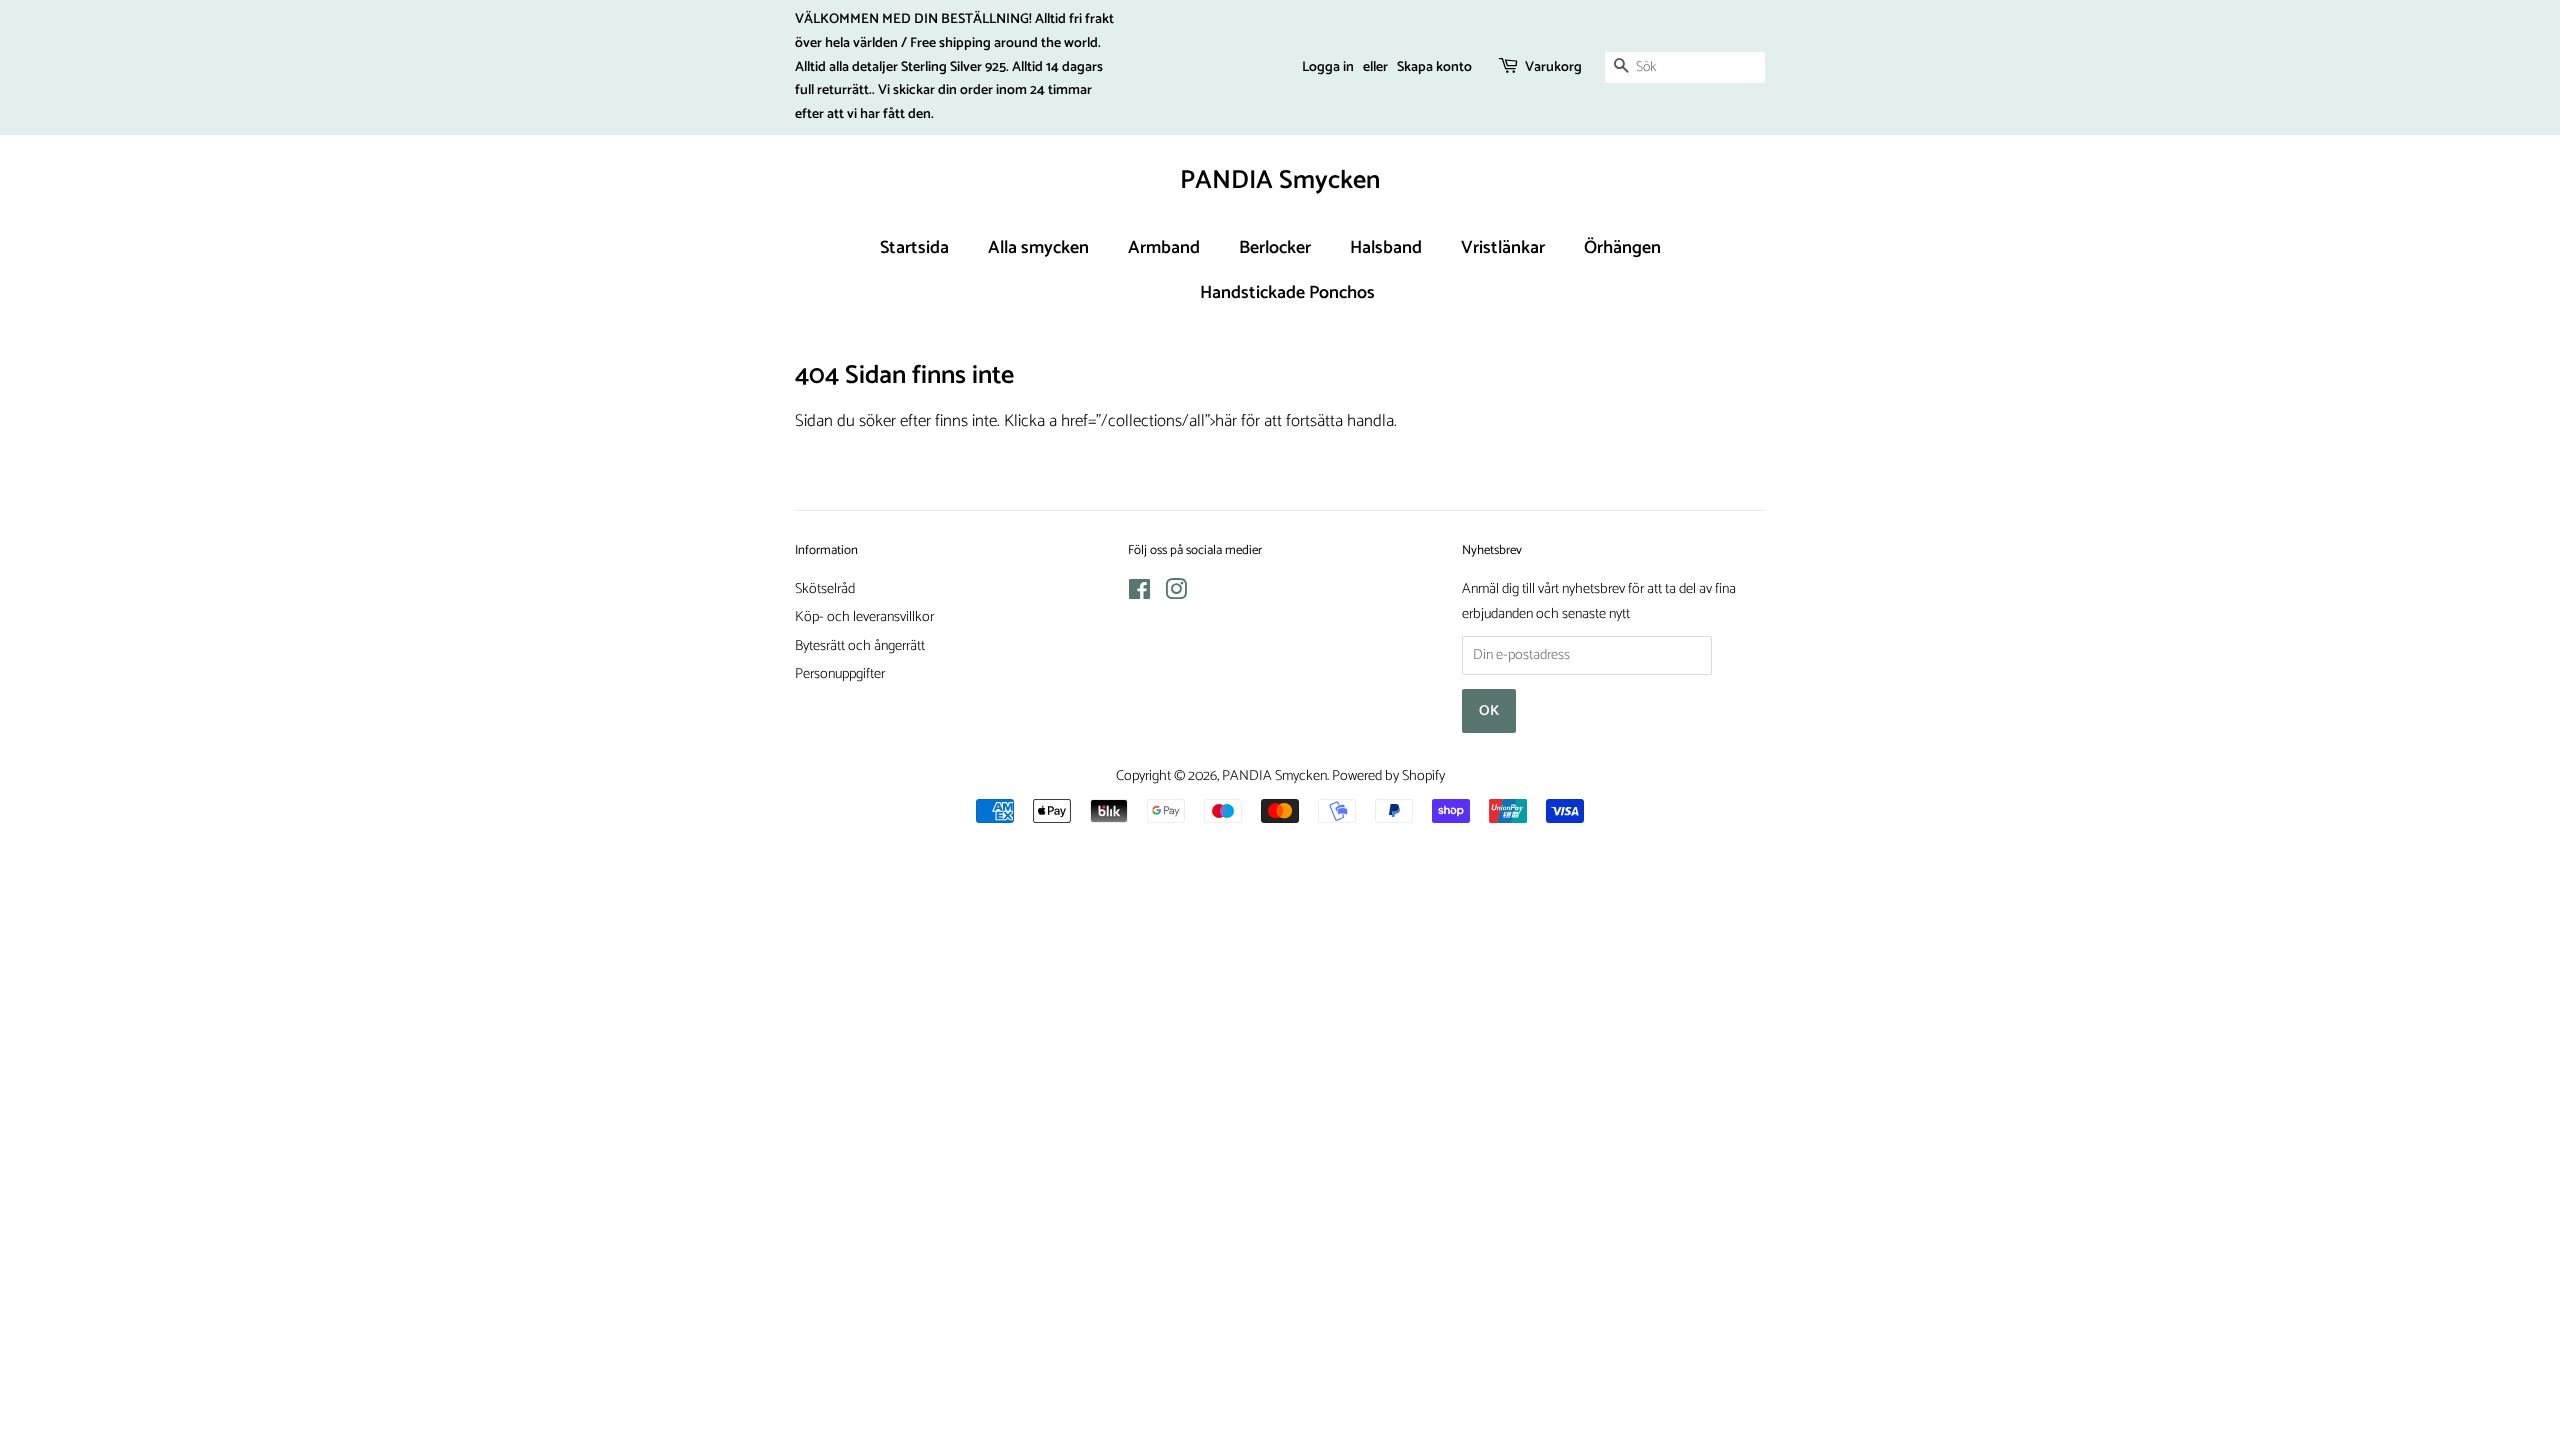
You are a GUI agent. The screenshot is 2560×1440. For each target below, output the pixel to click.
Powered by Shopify (1388, 776)
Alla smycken (1038, 248)
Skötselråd (825, 589)
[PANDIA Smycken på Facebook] (1139, 594)
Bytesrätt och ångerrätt (860, 646)
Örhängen (1622, 248)
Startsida (914, 248)
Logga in (1328, 67)
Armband (1164, 248)
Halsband (1386, 248)
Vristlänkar (1503, 248)
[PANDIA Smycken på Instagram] (1176, 594)
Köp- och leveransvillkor (864, 617)
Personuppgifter (840, 674)
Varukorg (1553, 67)
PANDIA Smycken (1280, 180)
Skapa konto (1434, 67)
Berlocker (1275, 248)
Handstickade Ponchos (1287, 293)
